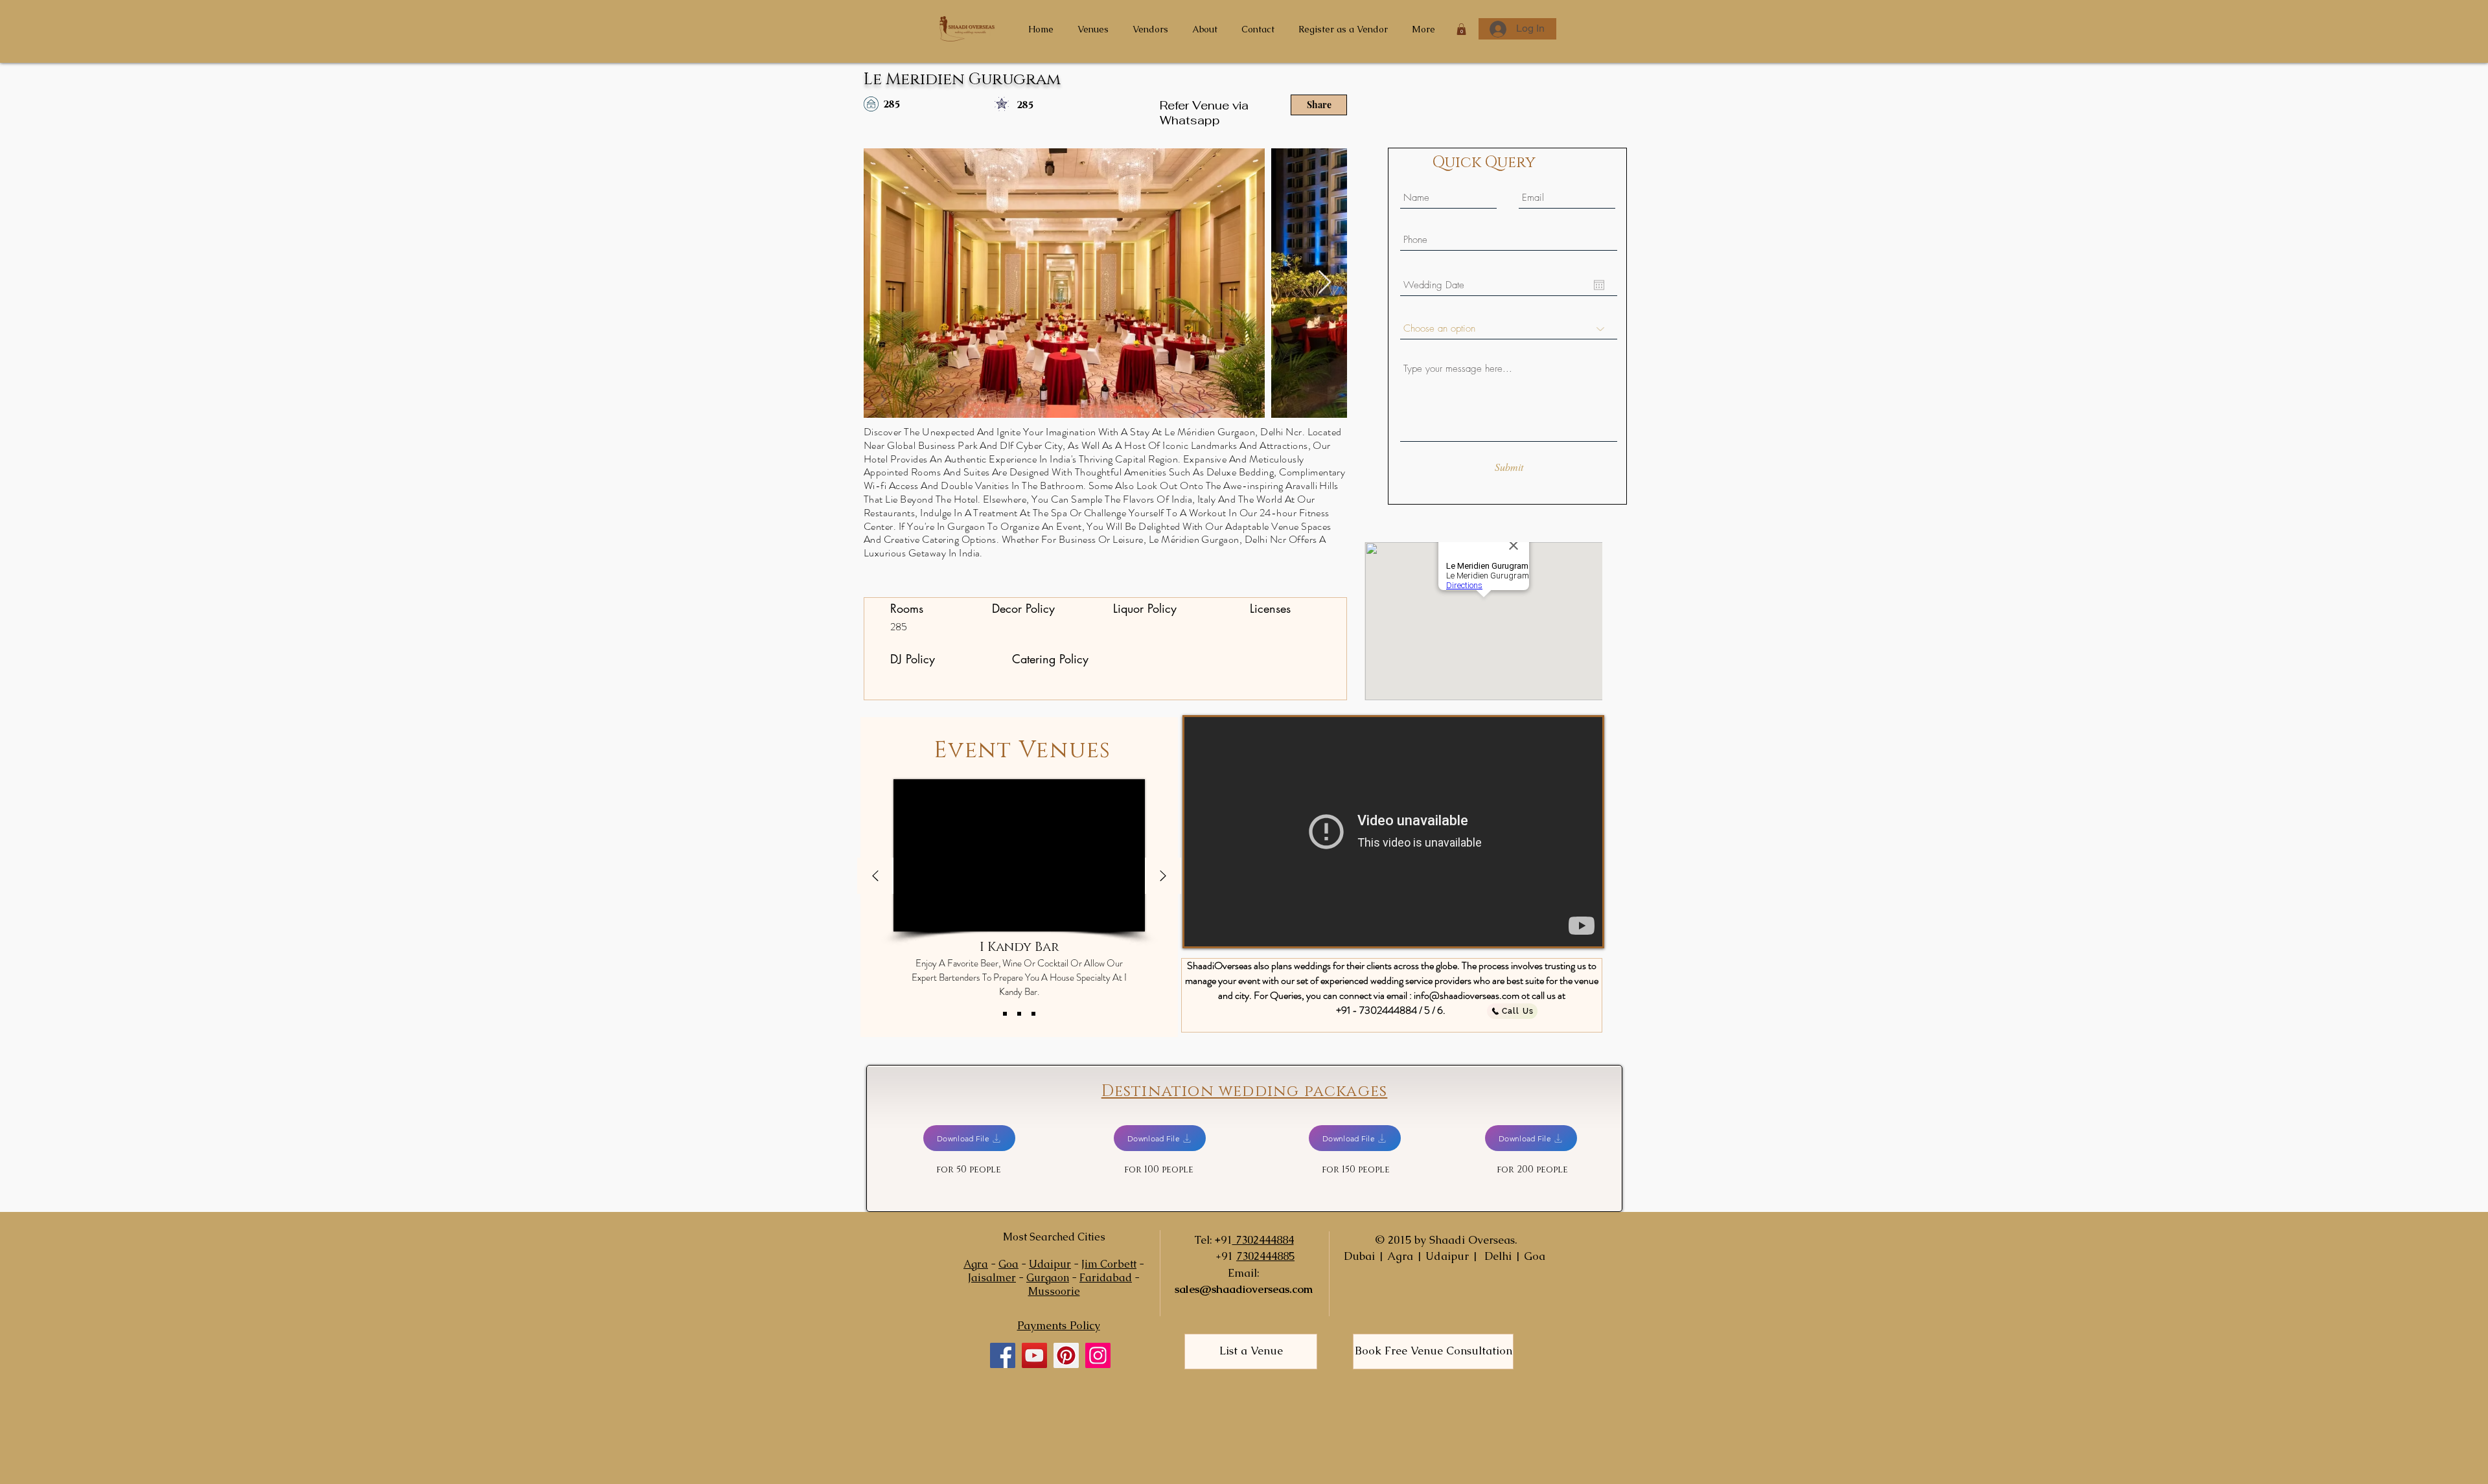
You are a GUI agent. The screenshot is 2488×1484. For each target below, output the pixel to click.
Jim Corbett (1109, 1264)
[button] (1461, 29)
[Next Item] (1325, 283)
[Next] (1163, 877)
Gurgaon (1048, 1278)
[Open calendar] (1599, 285)
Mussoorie (1054, 1291)
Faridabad (1106, 1278)
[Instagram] (1098, 1355)
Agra (976, 1264)
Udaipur (1050, 1264)
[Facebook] (1003, 1355)
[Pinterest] (1066, 1355)
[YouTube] (1034, 1355)
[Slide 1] (1005, 1014)
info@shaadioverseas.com (1467, 995)
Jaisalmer (992, 1278)
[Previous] (875, 877)
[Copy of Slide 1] (1019, 1014)
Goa (1008, 1264)
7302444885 (1265, 1256)
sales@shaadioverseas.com (1244, 1289)
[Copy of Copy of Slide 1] (1033, 1014)
